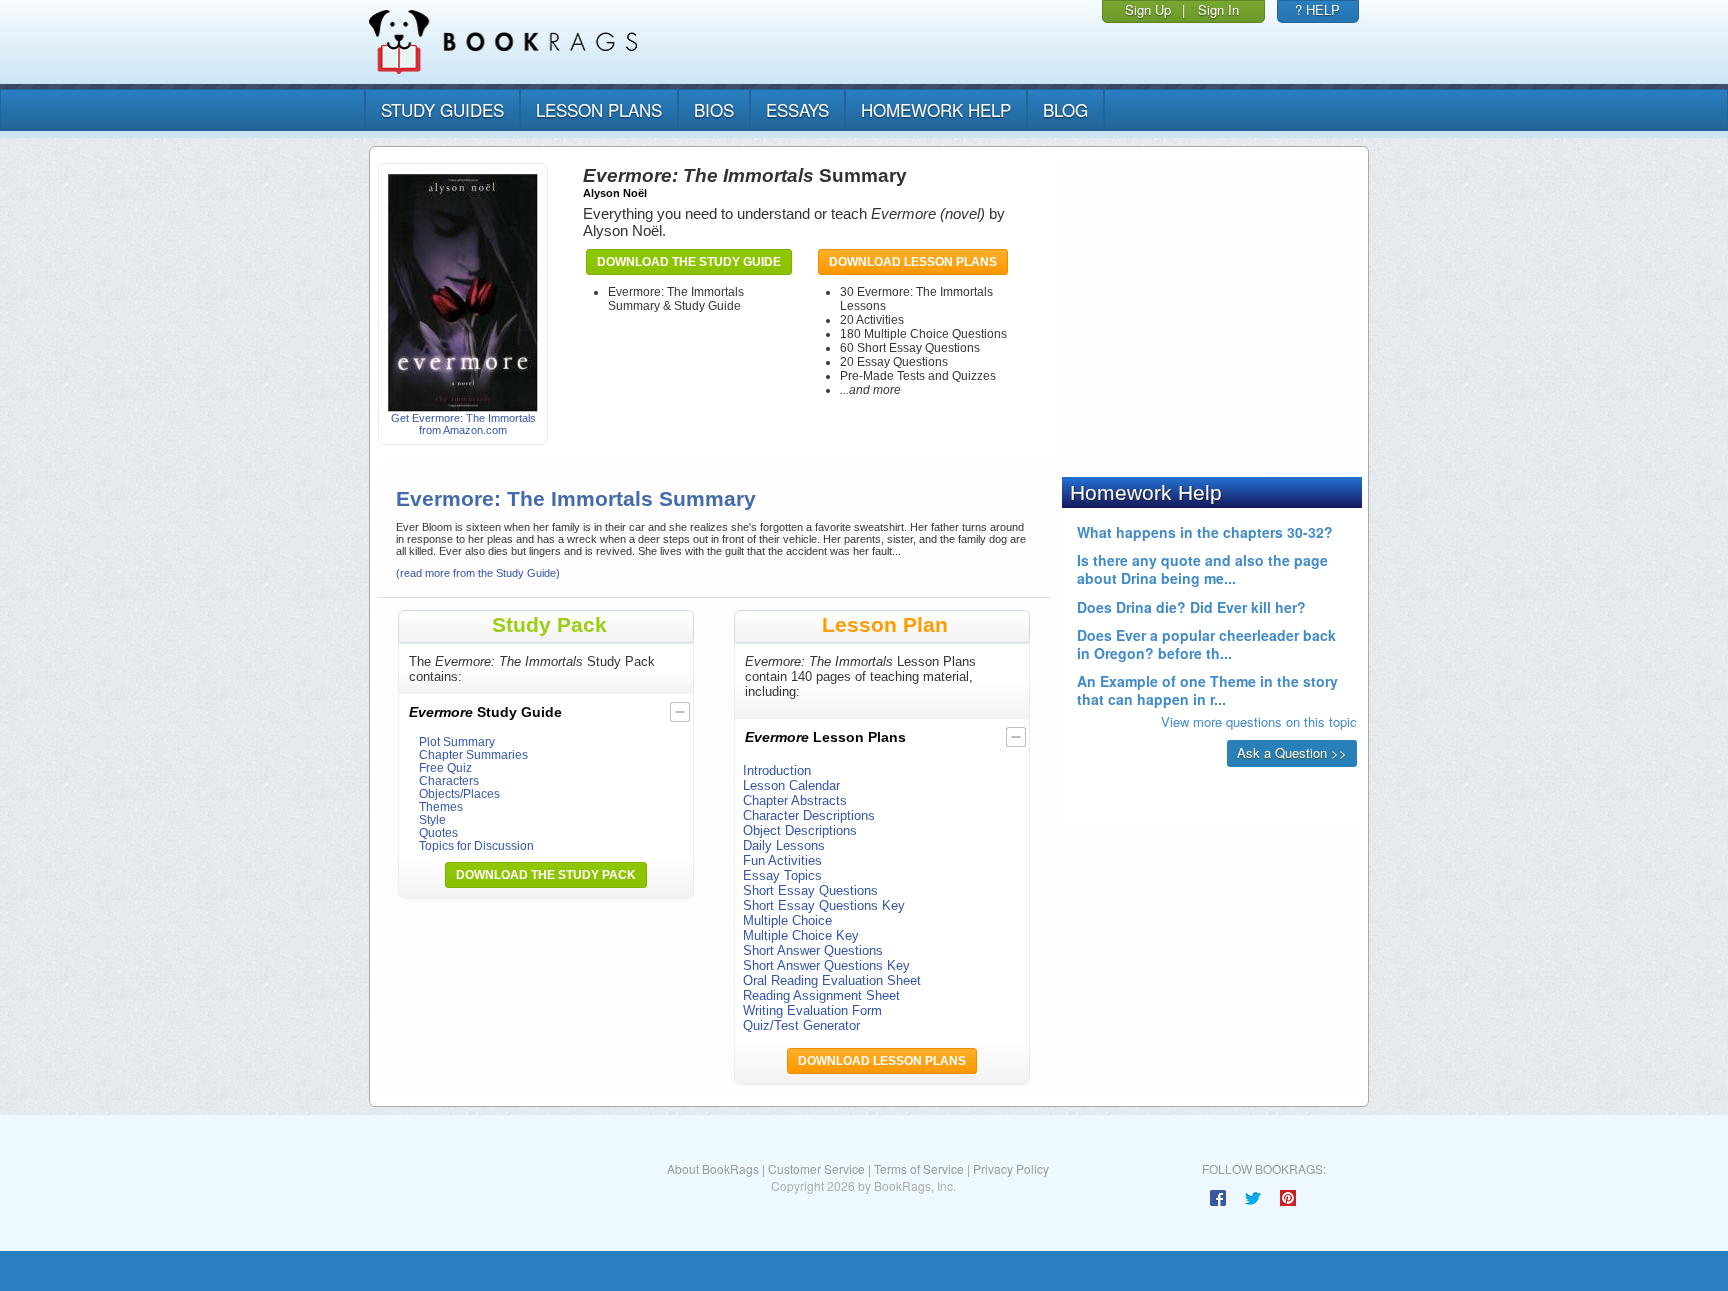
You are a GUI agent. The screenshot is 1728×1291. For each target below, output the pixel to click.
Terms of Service (919, 1168)
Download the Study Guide (689, 262)
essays (797, 109)
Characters (449, 780)
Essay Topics (782, 875)
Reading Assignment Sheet (821, 995)
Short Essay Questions (810, 890)
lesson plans (599, 109)
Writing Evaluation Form (812, 1010)
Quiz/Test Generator (801, 1025)
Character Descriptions (809, 815)
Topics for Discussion (476, 845)
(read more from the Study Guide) (478, 573)
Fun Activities (782, 860)
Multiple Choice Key (801, 935)
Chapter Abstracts (795, 800)
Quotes (438, 832)
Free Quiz (445, 767)
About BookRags (713, 1168)
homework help (936, 109)
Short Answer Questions (813, 950)
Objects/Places (459, 793)
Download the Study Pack (546, 875)
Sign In (1218, 9)
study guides (442, 109)
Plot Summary (457, 741)
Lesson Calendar (791, 785)
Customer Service (816, 1168)
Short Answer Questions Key (826, 965)
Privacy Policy (1011, 1168)
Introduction (777, 770)
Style (432, 819)
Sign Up (1148, 9)
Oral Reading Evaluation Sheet (832, 980)
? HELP (1317, 9)
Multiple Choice (787, 920)
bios (714, 109)
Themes (441, 806)
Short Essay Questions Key (824, 905)
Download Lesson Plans (913, 262)
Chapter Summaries (473, 754)
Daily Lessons (784, 845)
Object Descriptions (800, 830)
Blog (1065, 109)
